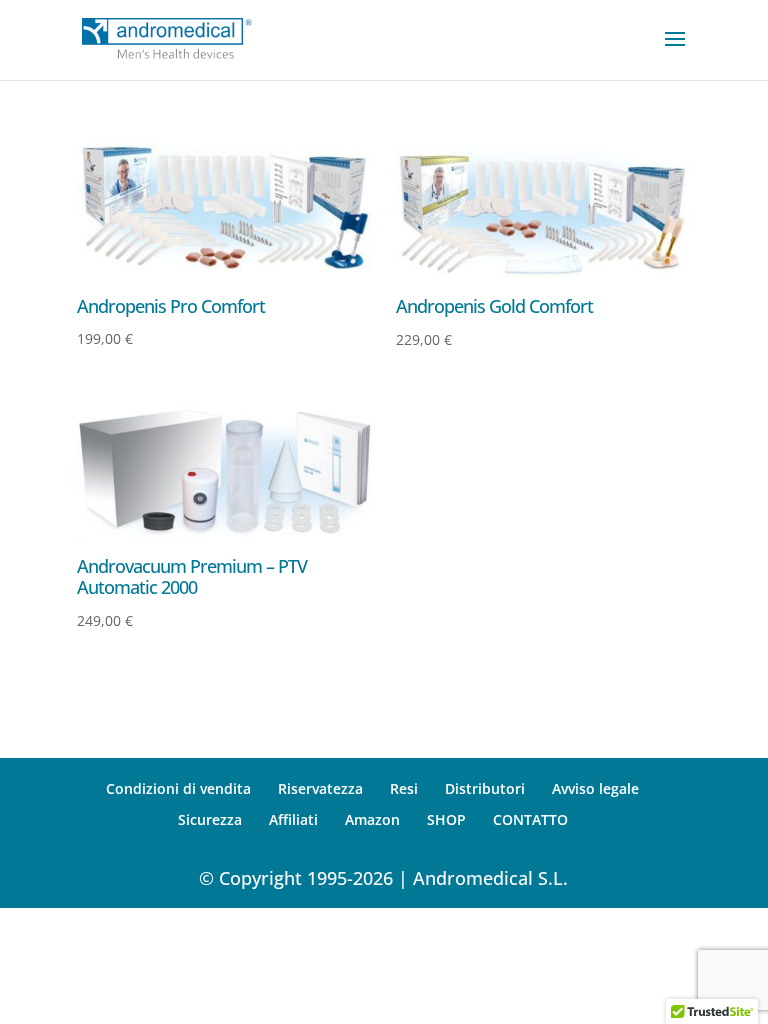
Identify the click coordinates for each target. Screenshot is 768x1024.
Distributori (485, 788)
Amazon (372, 819)
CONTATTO (530, 819)
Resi (404, 788)
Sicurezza (210, 819)
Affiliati (293, 819)
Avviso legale (595, 788)
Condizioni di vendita (178, 788)
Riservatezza (320, 788)
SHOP (446, 819)
